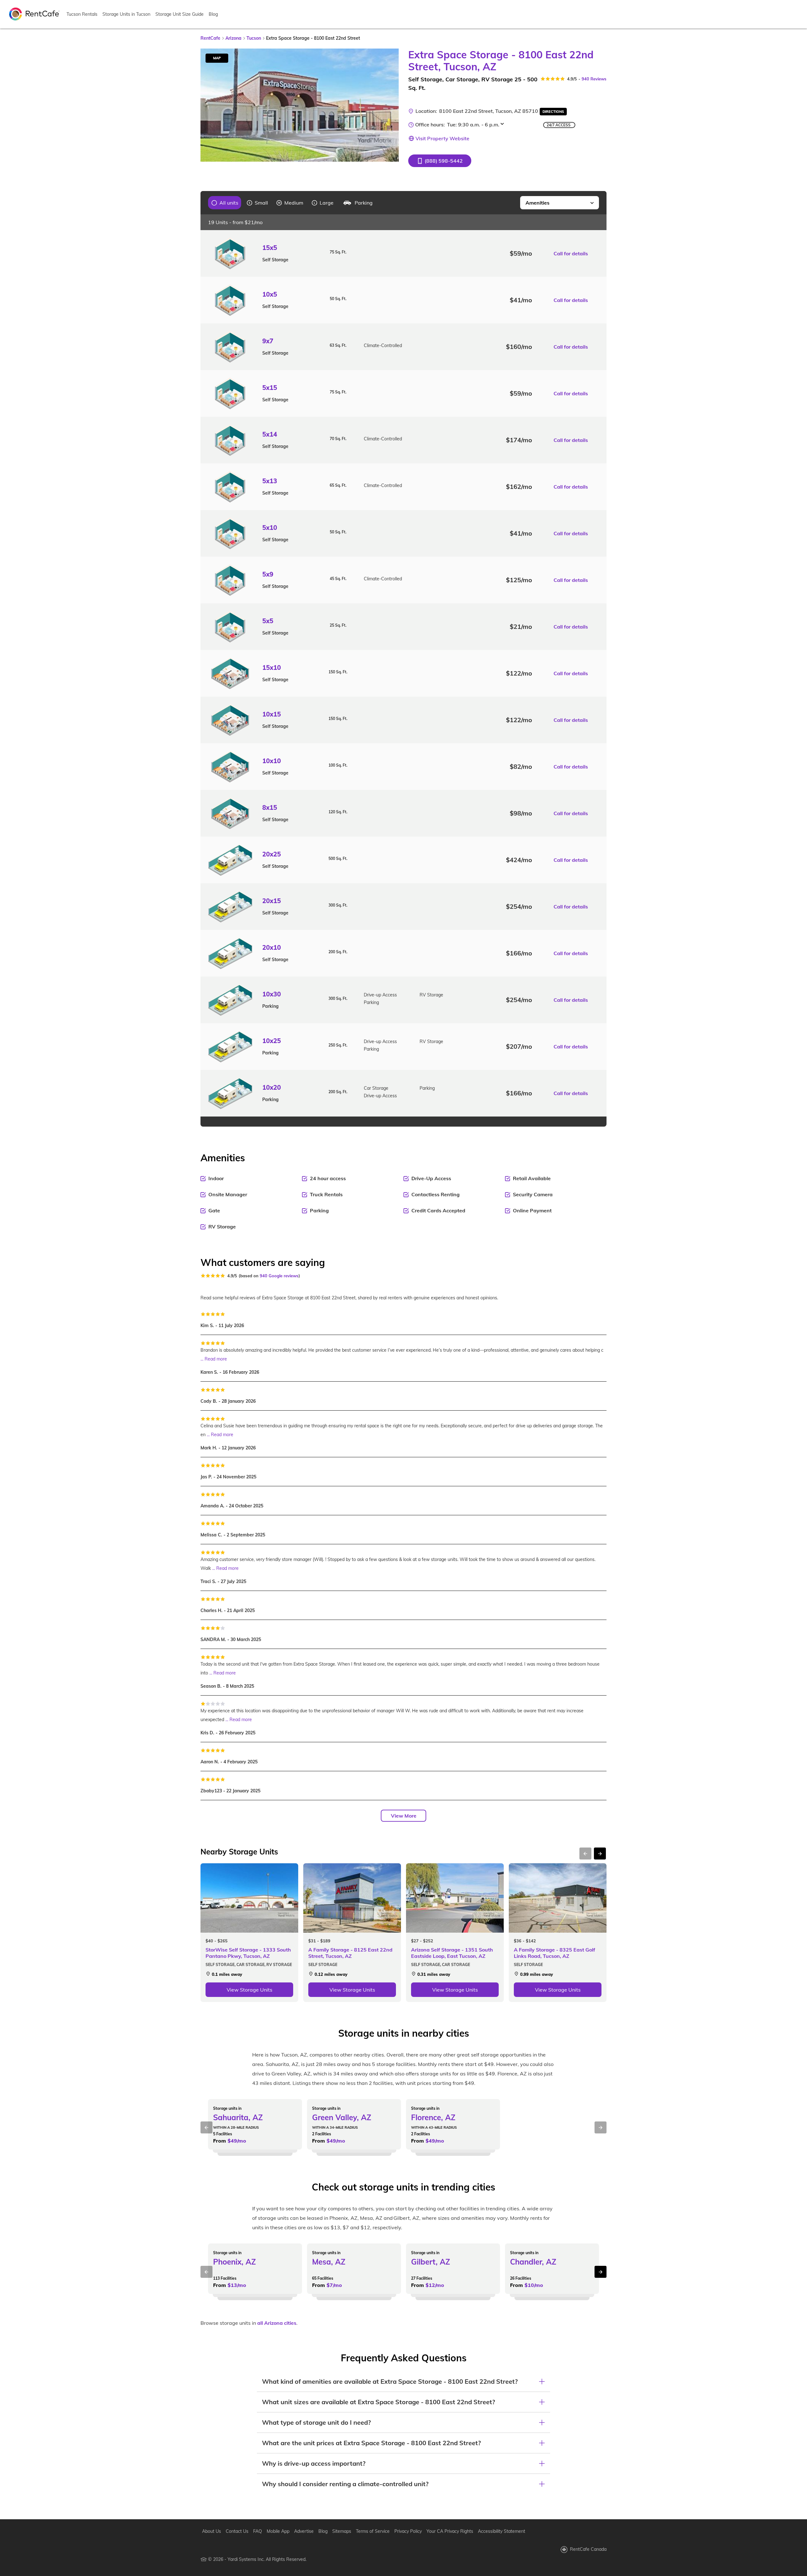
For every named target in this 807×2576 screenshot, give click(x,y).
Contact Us (237, 2531)
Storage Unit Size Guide (180, 14)
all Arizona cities (277, 2323)
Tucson (254, 38)
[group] (225, 203)
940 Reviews (594, 79)
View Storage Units (250, 1990)
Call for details (571, 253)
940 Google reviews (279, 1276)
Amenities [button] (537, 203)
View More (404, 1816)
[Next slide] (390, 105)
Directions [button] (553, 112)
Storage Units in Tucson (126, 14)
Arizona (233, 38)
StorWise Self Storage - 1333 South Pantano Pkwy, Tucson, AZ (248, 1953)
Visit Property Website (442, 138)
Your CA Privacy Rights (450, 2531)
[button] (440, 161)
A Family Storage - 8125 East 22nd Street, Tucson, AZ (350, 1953)
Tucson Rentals (82, 14)
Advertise (304, 2531)
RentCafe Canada (588, 2549)
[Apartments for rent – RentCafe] (34, 14)
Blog (213, 14)
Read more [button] (216, 1359)
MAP (217, 58)
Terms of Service (373, 2531)
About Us (212, 2531)
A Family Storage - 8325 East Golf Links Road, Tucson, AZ (554, 1953)
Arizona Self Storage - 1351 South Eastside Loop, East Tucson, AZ (452, 1953)
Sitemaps (342, 2531)
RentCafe (210, 38)
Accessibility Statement (502, 2531)
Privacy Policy (408, 2531)
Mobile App (278, 2531)
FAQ (258, 2531)
